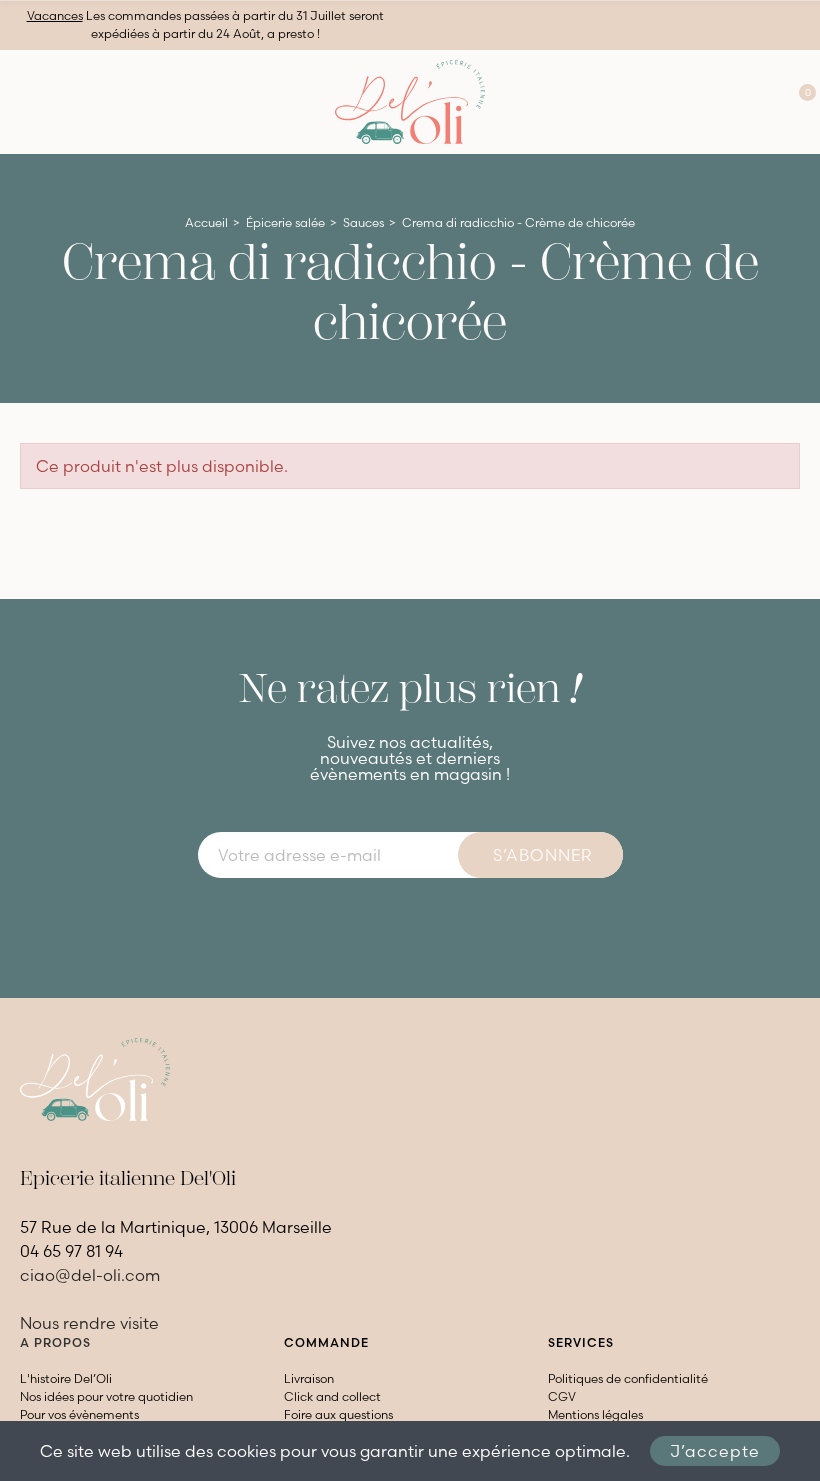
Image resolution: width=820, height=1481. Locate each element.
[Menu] (19, 102)
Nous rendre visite (89, 1323)
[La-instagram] (427, 920)
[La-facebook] (392, 920)
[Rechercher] (722, 102)
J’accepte (715, 1451)
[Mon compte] (761, 102)
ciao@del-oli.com (90, 1275)
